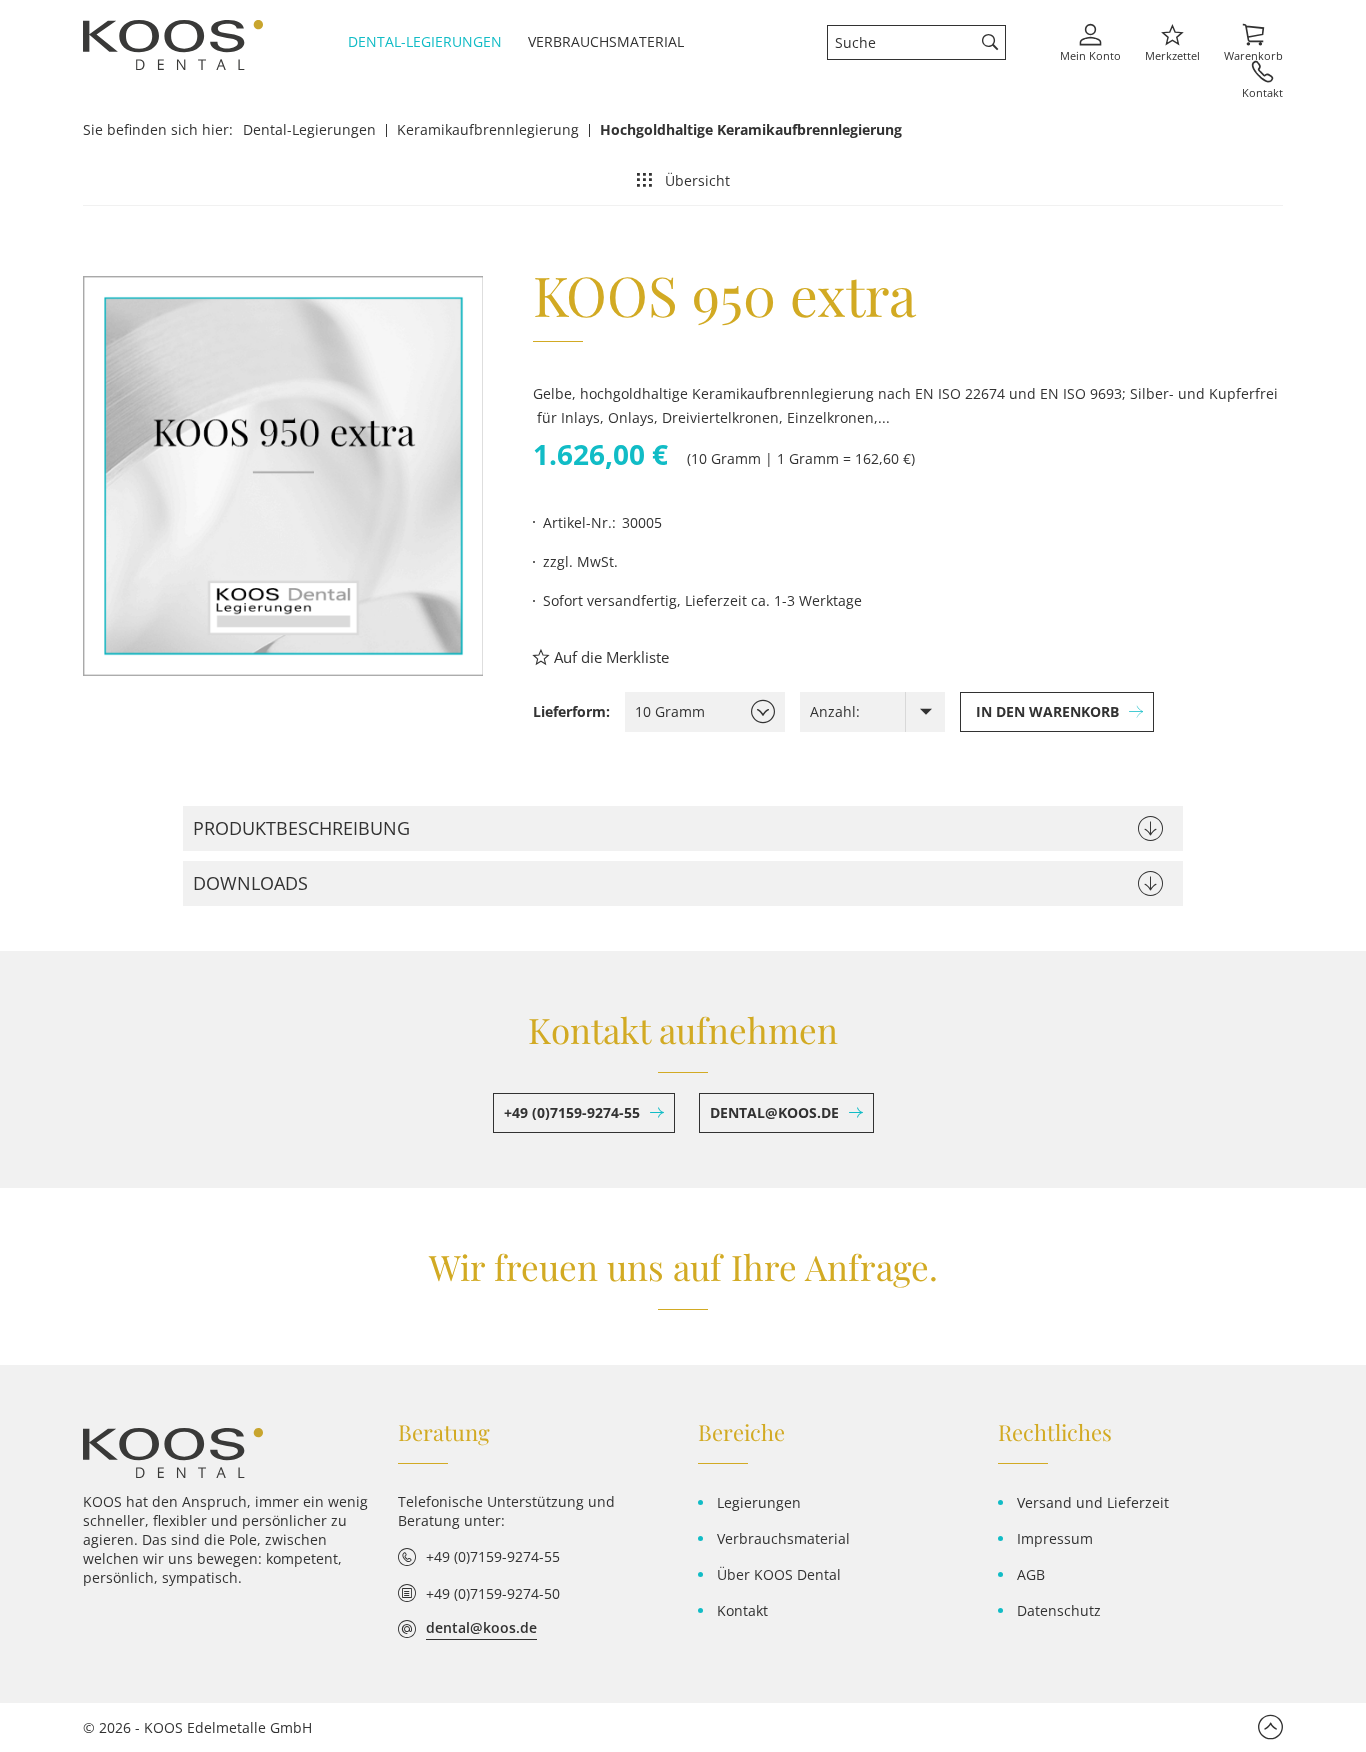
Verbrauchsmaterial (783, 1538)
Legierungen (759, 1502)
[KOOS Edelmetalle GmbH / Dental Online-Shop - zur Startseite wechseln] (173, 1453)
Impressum (1055, 1538)
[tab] (683, 828)
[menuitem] (432, 41)
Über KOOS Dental (779, 1574)
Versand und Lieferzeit (1093, 1502)
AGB (1031, 1574)
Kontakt (742, 1610)
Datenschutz (1059, 1610)
